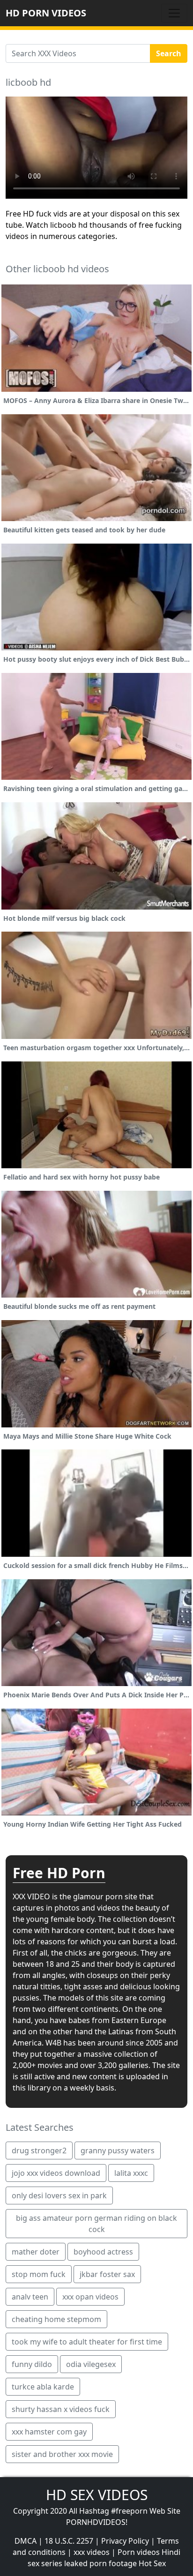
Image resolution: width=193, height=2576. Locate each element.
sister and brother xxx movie (62, 2454)
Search (169, 53)
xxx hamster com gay (49, 2432)
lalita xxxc (131, 2173)
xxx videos (92, 2552)
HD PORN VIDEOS (46, 13)
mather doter (36, 2252)
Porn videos (139, 2552)
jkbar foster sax (107, 2274)
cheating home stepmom (56, 2319)
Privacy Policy (125, 2541)
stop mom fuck (39, 2274)
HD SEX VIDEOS (97, 2495)
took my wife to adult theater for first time (87, 2342)
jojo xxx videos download (56, 2173)
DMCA (26, 2541)
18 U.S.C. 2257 (69, 2541)
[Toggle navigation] (174, 13)
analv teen (30, 2297)
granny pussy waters (118, 2150)
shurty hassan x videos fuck (61, 2409)
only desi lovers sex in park (59, 2195)
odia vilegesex (91, 2364)
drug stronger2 (39, 2150)
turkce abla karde (43, 2387)
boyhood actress (103, 2252)
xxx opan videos (90, 2297)
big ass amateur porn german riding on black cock (96, 2224)
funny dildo (32, 2364)
